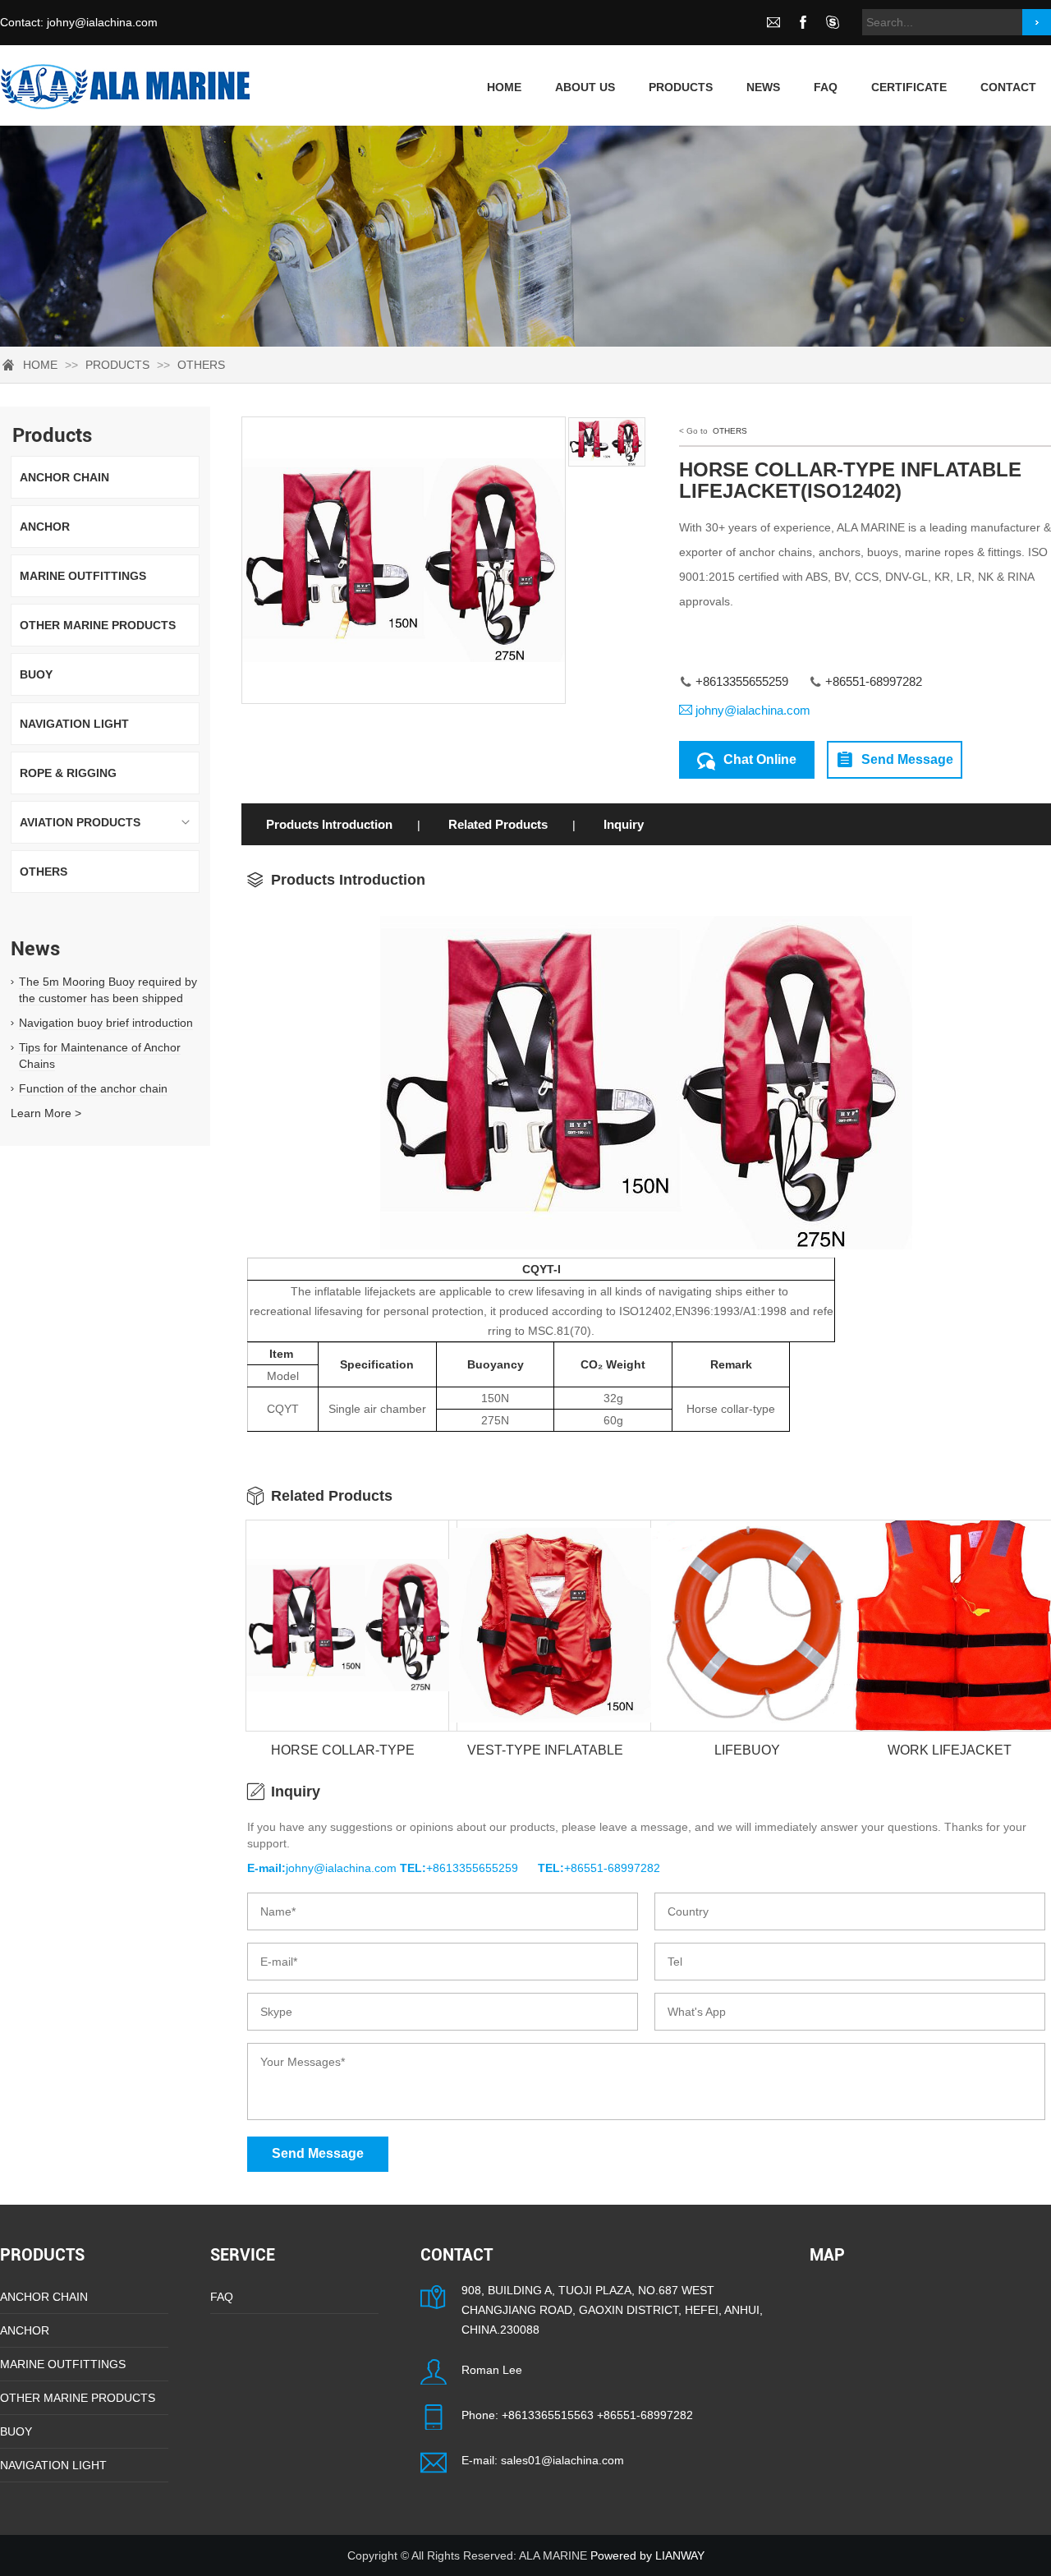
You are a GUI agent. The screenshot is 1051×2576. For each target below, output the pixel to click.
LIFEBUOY (747, 1750)
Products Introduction (329, 824)
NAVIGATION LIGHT (74, 724)
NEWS (763, 87)
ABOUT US (585, 87)
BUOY (36, 674)
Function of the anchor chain (93, 1088)
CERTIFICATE (909, 87)
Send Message (907, 759)
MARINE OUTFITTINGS (83, 576)
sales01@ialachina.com (562, 2460)
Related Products (498, 824)
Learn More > (46, 1113)
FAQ (826, 87)
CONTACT (1008, 87)
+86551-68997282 (645, 2415)
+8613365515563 (548, 2415)
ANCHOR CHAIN (64, 477)
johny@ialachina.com (102, 22)
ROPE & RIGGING (68, 773)
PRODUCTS (681, 87)
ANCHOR (45, 527)
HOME (40, 365)
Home (504, 87)
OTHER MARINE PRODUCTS (98, 625)
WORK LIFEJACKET (950, 1750)
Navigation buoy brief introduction (106, 1023)
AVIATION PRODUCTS (80, 822)
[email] (773, 22)
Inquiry (624, 824)
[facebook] (803, 22)
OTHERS (201, 365)
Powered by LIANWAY (647, 2555)
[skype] (833, 22)
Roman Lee (492, 2370)
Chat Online (760, 759)
